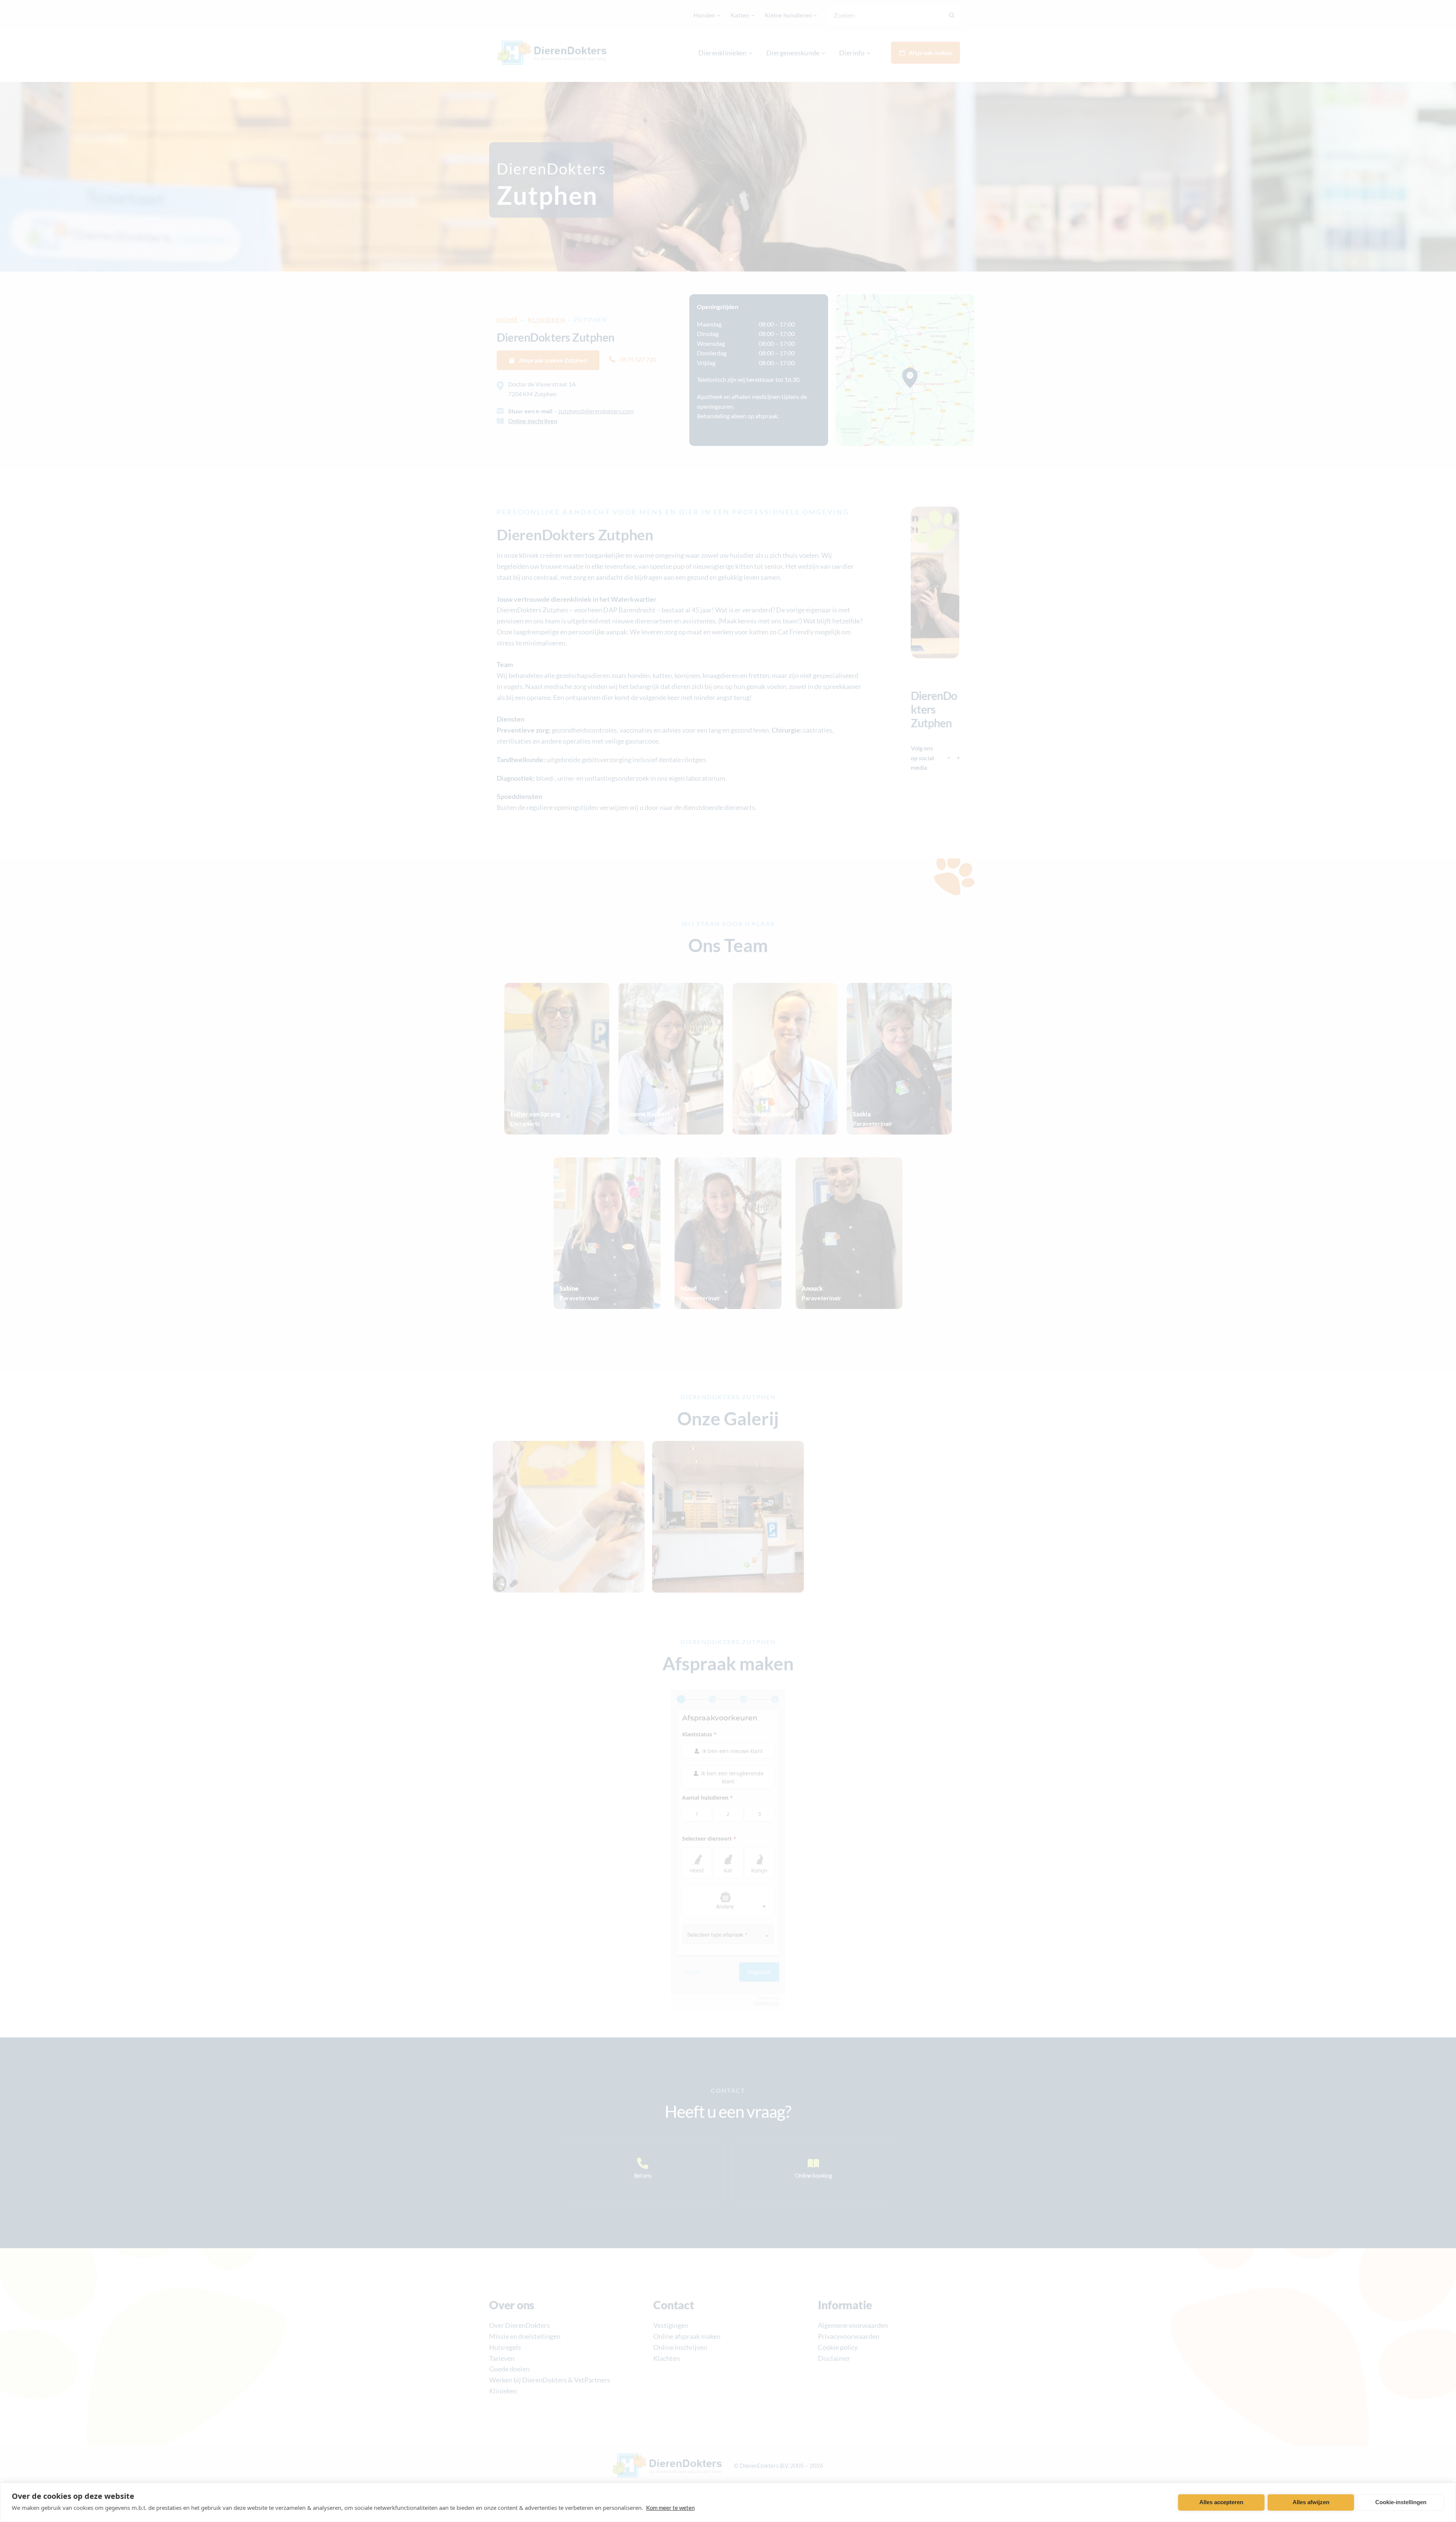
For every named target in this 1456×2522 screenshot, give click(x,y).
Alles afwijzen (1311, 2502)
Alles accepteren (1221, 2502)
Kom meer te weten (670, 2508)
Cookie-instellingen (1401, 2502)
